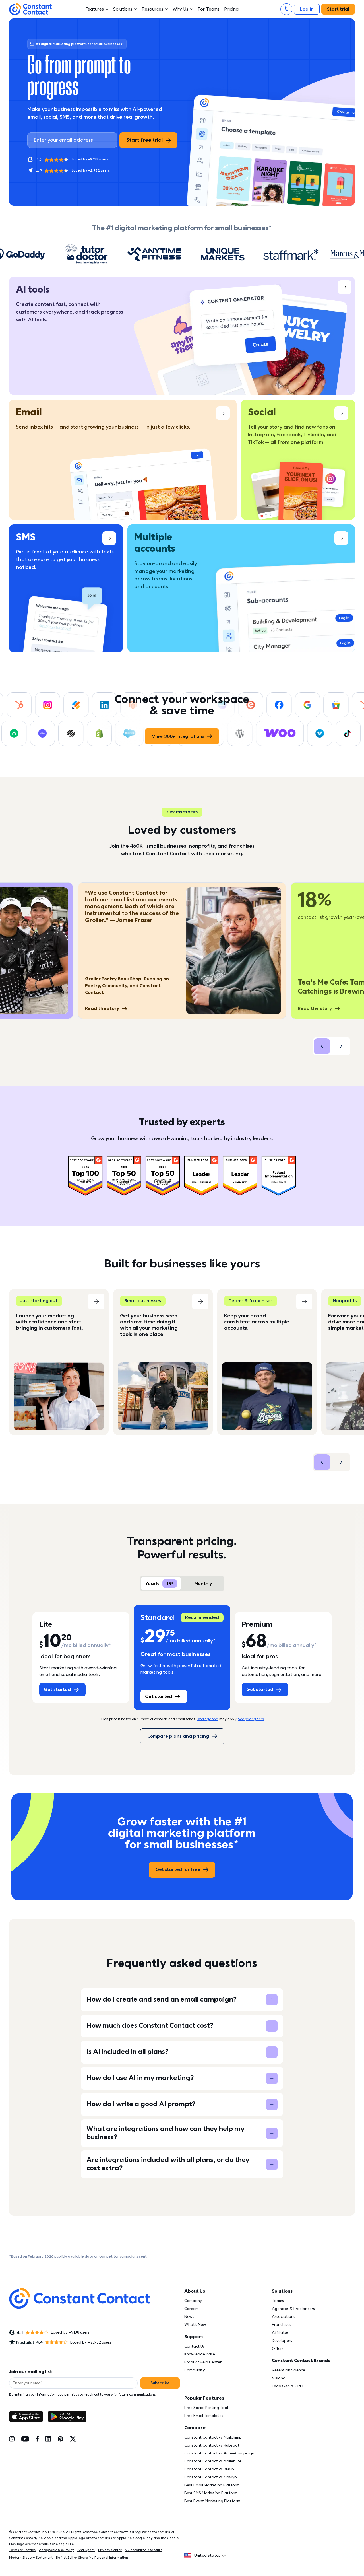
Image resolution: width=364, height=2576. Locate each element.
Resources (152, 9)
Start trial (338, 9)
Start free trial (144, 140)
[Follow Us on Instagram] (12, 2439)
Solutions (123, 9)
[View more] (182, 336)
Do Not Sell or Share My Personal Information (92, 2558)
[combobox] (207, 2556)
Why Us (181, 9)
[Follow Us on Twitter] (73, 2439)
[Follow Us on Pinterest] (60, 2439)
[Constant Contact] (30, 9)
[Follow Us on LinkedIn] (48, 2439)
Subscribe (160, 2383)
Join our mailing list (31, 2372)
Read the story (102, 1008)
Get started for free (178, 1869)
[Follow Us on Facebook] (37, 2439)
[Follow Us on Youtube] (25, 2439)
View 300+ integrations (178, 736)
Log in (307, 9)
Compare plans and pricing (178, 1736)
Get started (57, 1690)
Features (95, 9)
